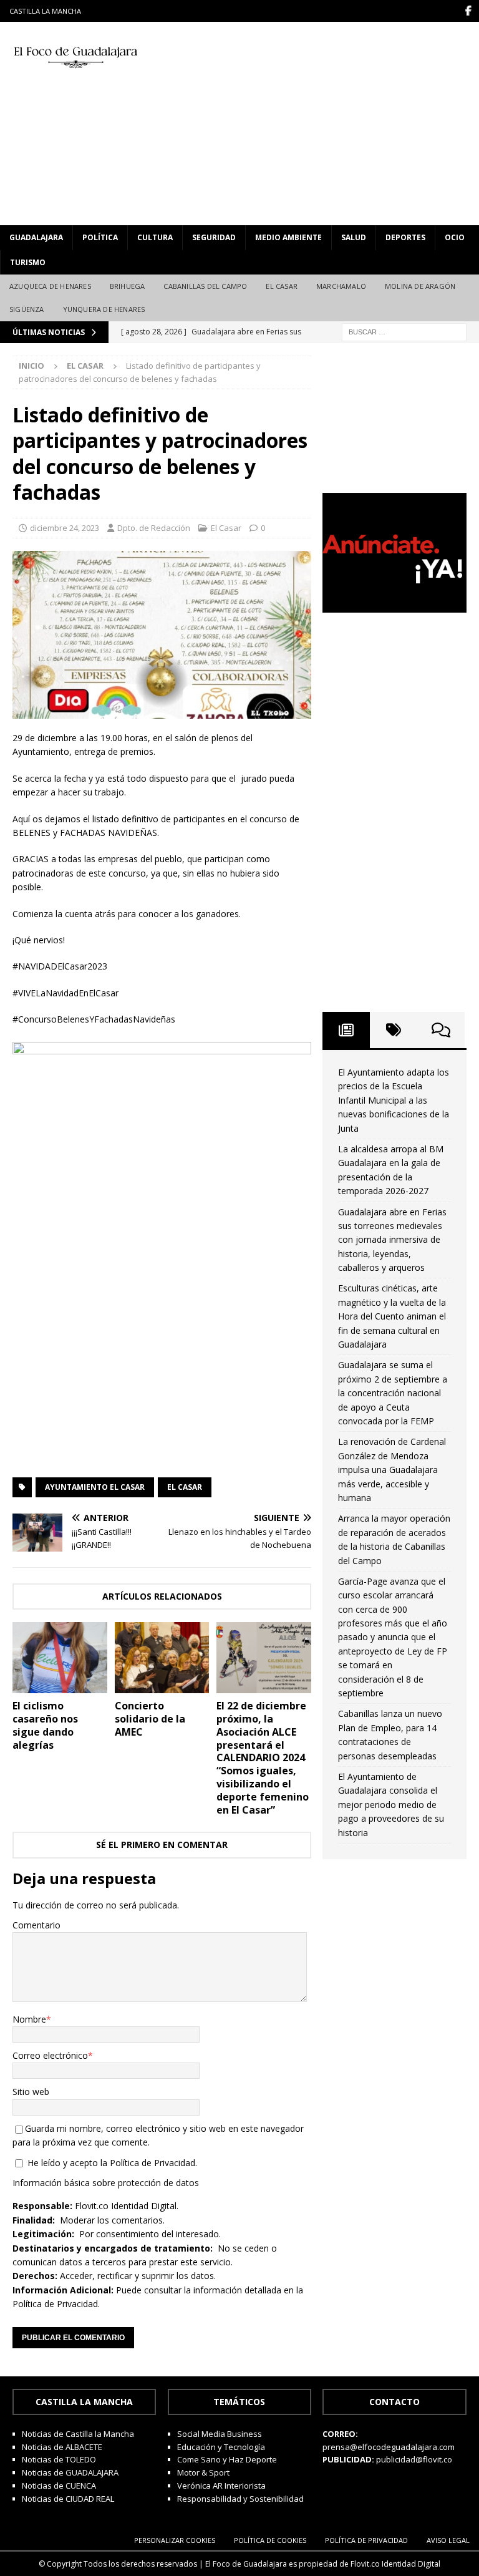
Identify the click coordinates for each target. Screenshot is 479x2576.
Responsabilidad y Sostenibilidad (240, 2499)
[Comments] (441, 1030)
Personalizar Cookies (175, 2540)
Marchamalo (341, 286)
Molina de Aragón (420, 286)
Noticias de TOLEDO (59, 2459)
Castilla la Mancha (45, 11)
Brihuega (128, 286)
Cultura (155, 237)
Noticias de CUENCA (59, 2486)
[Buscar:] (404, 331)
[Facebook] (468, 11)
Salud (354, 237)
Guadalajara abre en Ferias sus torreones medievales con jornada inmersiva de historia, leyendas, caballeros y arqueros (392, 1240)
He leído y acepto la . (111, 2163)
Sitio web (31, 2092)
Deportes (405, 237)
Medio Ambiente (288, 237)
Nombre (29, 2019)
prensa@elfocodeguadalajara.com (389, 2447)
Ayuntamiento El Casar (95, 1487)
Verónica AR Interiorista (221, 2486)
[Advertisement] (327, 122)
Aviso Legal (448, 2540)
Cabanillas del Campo (205, 286)
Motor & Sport (203, 2472)
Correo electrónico (50, 2055)
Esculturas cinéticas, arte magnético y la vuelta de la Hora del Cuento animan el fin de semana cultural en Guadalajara (392, 1316)
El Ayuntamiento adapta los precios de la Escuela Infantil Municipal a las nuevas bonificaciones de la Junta (394, 1100)
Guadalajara (36, 237)
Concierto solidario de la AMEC (150, 1719)
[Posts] (346, 1030)
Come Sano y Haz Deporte (227, 2459)
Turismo (28, 262)
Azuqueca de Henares (50, 286)
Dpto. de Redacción (154, 528)
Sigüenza (27, 309)
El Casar (282, 286)
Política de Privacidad (152, 2163)
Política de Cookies (270, 2540)
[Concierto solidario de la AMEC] (162, 1658)
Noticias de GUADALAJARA (70, 2472)
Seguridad (214, 237)
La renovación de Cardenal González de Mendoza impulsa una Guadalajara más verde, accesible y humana (392, 1470)
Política (100, 237)
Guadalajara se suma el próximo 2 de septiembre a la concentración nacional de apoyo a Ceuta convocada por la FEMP (393, 1393)
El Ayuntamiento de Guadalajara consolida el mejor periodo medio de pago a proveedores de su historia (391, 1805)
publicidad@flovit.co (414, 2459)
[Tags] (394, 1030)
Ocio (455, 237)
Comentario (36, 1925)
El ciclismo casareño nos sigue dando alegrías (45, 1725)
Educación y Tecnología (221, 2447)
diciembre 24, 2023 (65, 528)
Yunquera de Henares (104, 309)
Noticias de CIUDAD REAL (68, 2499)
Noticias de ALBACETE (62, 2447)
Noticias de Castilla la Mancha (78, 2434)
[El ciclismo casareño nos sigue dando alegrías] (60, 1658)
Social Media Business (220, 2434)
